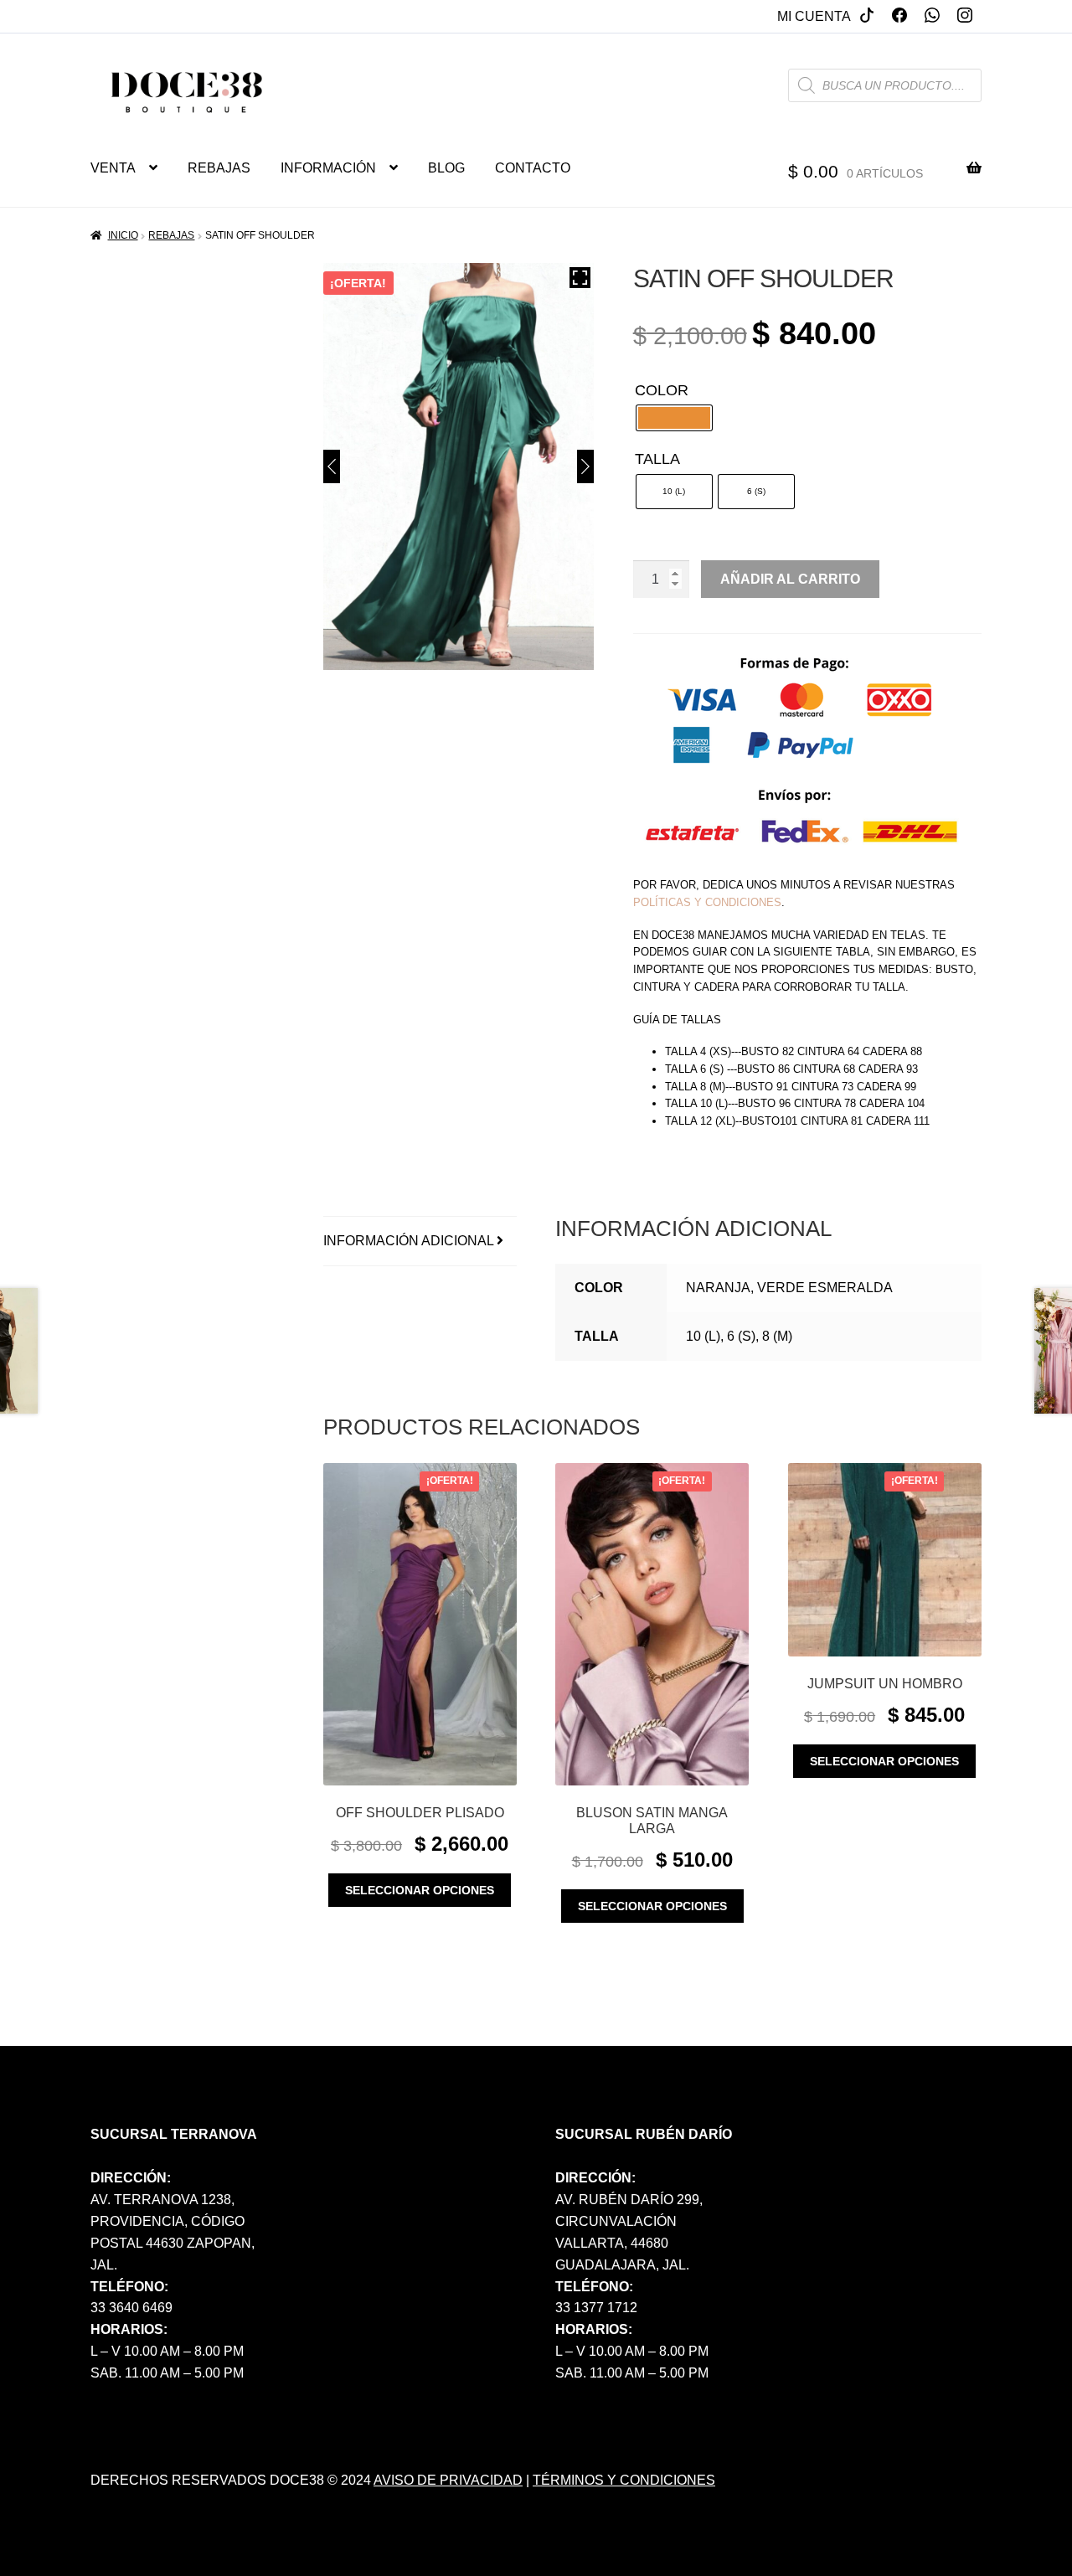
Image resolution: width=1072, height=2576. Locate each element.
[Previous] (332, 466)
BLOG (446, 168)
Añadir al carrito (790, 579)
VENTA (113, 168)
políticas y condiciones (707, 902)
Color (662, 390)
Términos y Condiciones (624, 2480)
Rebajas (171, 235)
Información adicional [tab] (409, 1241)
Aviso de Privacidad (448, 2480)
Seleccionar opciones (420, 1890)
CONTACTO (533, 168)
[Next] (585, 466)
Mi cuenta (814, 16)
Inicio (123, 235)
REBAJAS (219, 168)
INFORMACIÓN (328, 168)
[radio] (674, 418)
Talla (657, 459)
